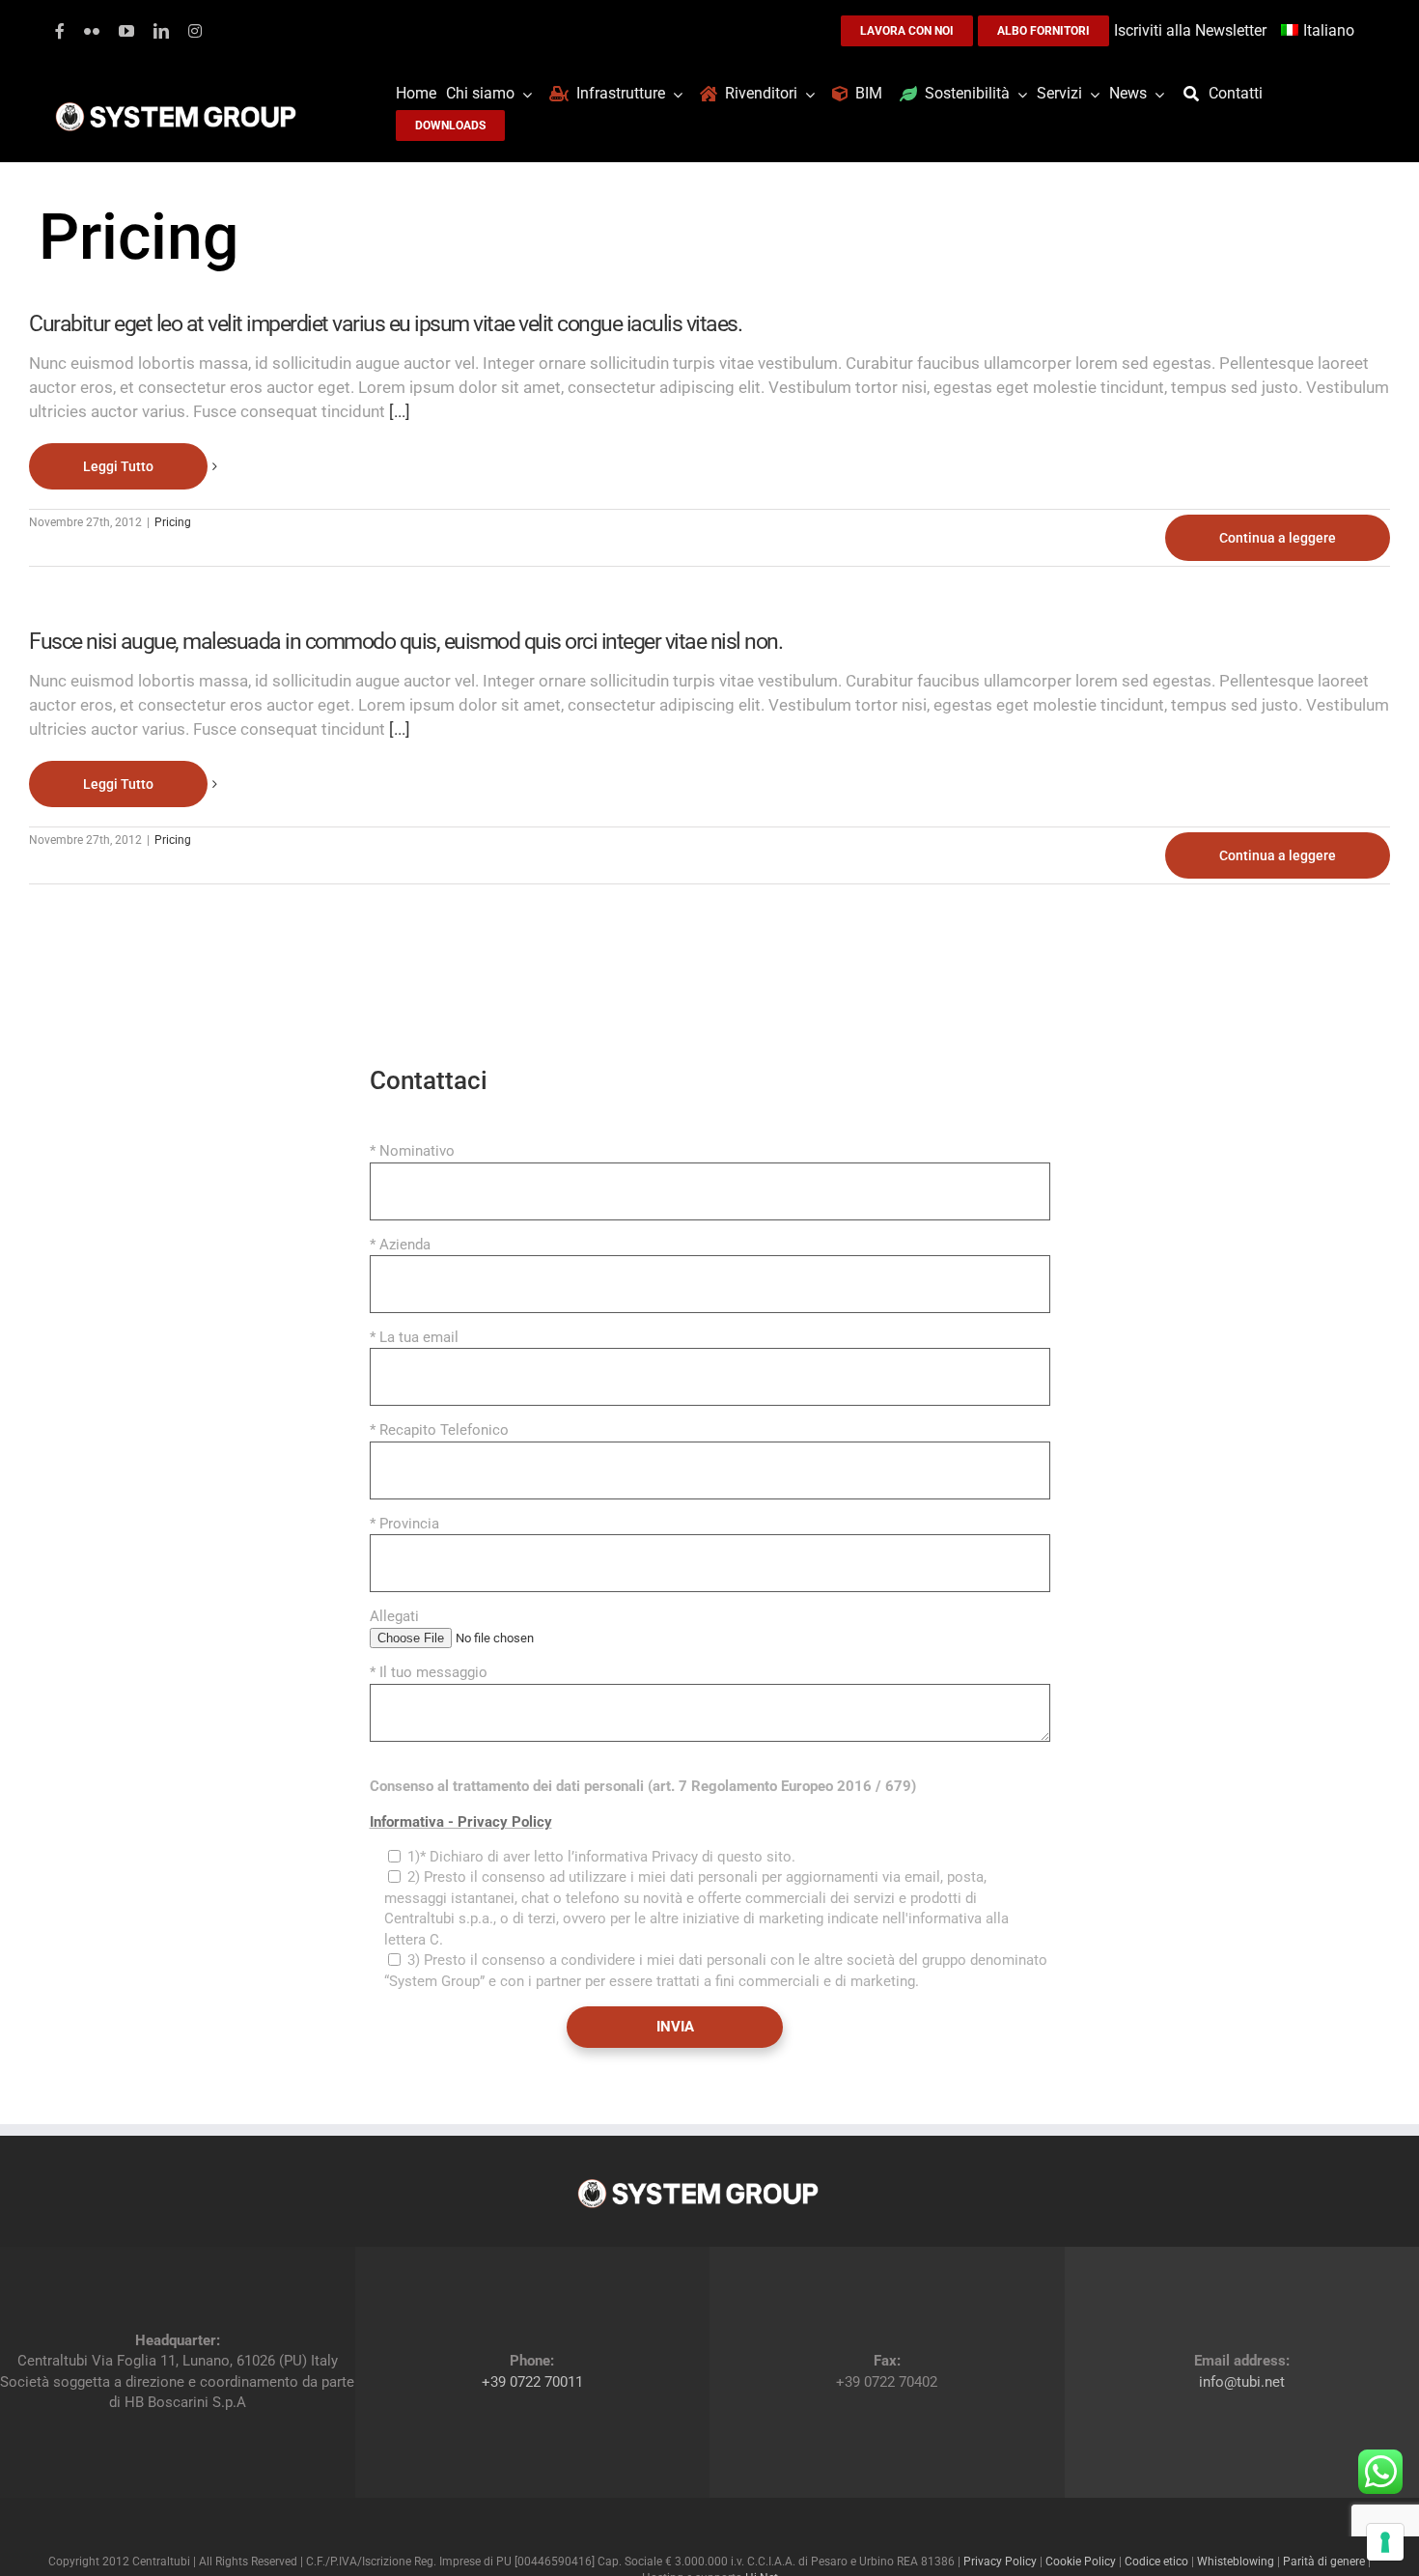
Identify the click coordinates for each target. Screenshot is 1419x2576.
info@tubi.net (1242, 2382)
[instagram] (195, 31)
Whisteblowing (1236, 2562)
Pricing (173, 522)
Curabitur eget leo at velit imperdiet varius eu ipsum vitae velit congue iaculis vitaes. (385, 324)
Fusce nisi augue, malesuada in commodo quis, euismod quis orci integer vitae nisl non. (405, 642)
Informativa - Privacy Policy (461, 1822)
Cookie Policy (1081, 2562)
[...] (400, 411)
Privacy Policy (1000, 2562)
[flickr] (92, 31)
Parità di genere (1324, 2562)
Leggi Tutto (118, 466)
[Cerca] (1196, 94)
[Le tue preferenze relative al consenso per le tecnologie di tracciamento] (1385, 2542)
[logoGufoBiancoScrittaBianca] (176, 107)
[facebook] (60, 31)
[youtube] (126, 31)
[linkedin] (161, 31)
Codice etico (1156, 2562)
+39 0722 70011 (532, 2382)
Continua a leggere (1278, 538)
